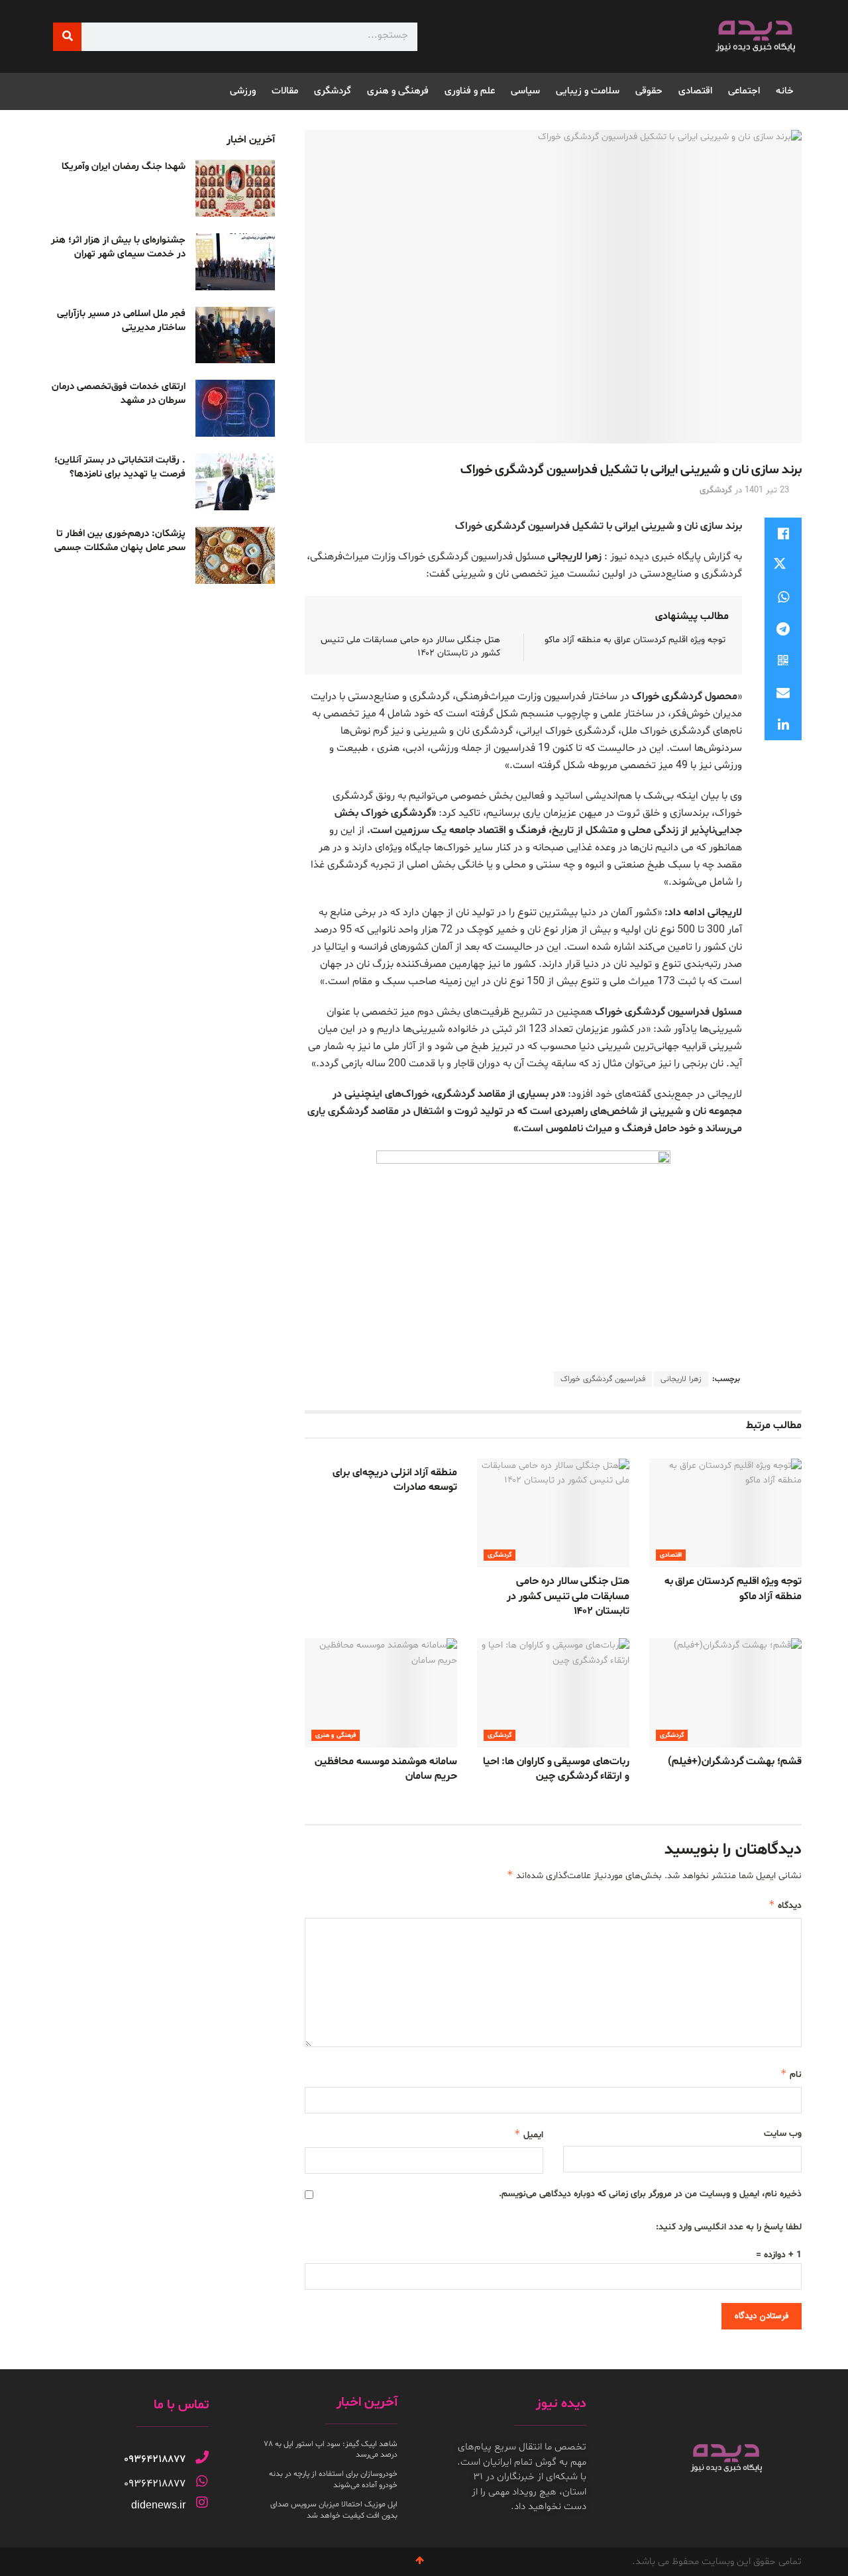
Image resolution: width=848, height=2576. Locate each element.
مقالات (285, 91)
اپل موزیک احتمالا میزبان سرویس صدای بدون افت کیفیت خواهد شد (334, 2510)
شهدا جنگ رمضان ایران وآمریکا (124, 167)
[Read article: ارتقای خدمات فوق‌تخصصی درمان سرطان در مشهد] (235, 408)
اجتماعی (744, 91)
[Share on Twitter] (783, 565)
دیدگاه (785, 1905)
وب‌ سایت (783, 2134)
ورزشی (243, 91)
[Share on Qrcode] (783, 661)
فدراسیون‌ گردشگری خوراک (603, 1379)
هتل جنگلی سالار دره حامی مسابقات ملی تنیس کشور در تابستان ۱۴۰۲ (568, 1596)
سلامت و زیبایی (588, 91)
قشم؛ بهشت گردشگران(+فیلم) (735, 1762)
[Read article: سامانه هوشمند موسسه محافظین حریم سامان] (381, 1693)
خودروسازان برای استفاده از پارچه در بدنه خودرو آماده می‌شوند (333, 2480)
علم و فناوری (470, 91)
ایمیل (529, 2134)
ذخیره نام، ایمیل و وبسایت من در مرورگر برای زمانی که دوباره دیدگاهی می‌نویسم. (650, 2194)
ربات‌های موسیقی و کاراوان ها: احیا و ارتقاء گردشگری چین (556, 1769)
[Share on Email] (783, 693)
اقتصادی (695, 91)
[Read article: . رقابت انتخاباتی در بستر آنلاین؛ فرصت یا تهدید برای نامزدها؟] (235, 482)
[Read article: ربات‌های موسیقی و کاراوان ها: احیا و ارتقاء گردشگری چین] (553, 1693)
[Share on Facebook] (783, 533)
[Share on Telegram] (783, 629)
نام (791, 2074)
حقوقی (649, 91)
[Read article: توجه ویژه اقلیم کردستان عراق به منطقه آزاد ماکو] (725, 1513)
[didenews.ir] (202, 2502)
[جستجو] (67, 37)
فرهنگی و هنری (398, 91)
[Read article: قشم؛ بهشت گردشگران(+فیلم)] (725, 1693)
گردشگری (333, 91)
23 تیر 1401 (767, 490)
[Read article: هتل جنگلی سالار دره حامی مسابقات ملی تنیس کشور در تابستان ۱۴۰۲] (553, 1513)
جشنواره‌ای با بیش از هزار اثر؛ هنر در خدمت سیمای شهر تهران (118, 247)
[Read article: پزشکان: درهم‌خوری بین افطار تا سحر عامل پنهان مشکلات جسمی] (235, 555)
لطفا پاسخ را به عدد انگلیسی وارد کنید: (729, 2227)
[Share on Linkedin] (783, 724)
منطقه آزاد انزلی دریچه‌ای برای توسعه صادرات (395, 1480)
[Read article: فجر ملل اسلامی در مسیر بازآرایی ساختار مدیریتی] (235, 335)
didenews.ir (158, 2505)
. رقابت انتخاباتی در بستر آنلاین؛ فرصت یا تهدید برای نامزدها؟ (120, 467)
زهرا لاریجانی (681, 1379)
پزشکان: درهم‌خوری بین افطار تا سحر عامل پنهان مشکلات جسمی (120, 541)
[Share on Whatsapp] (783, 597)
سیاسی (525, 91)
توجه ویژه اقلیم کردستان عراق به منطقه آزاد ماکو (635, 640)
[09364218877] (202, 2457)
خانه (785, 91)
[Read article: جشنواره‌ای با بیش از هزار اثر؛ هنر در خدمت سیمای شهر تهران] (235, 262)
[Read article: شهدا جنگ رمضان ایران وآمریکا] (235, 188)
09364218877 (155, 2459)
